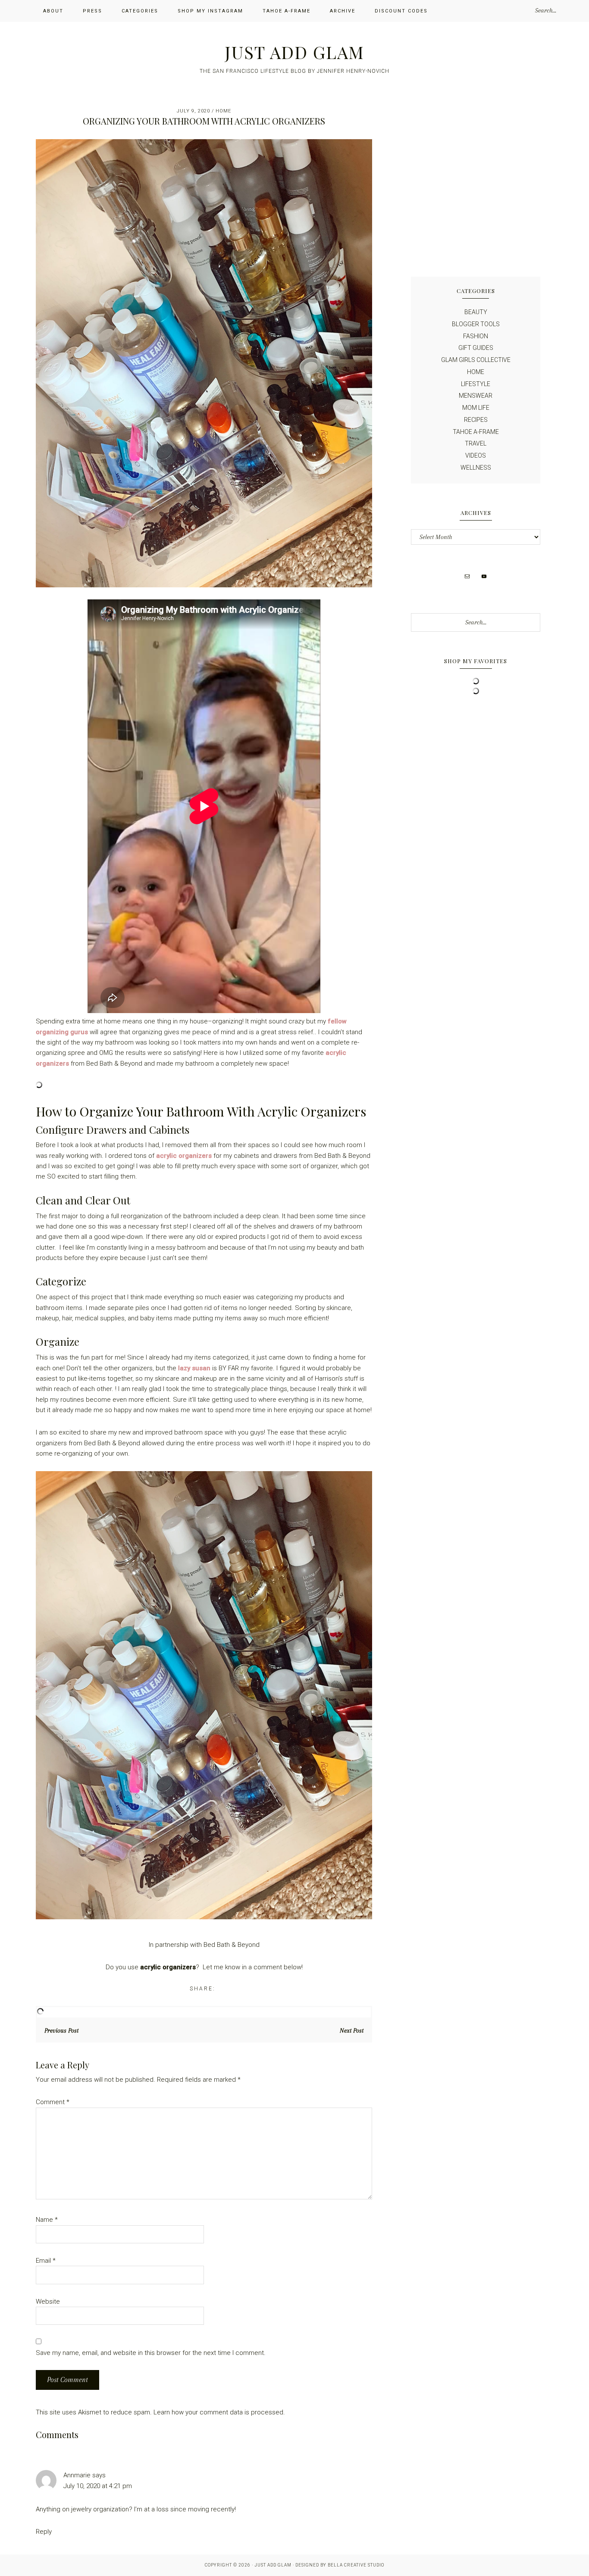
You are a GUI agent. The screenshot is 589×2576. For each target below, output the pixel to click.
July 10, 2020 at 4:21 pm (98, 2486)
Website (48, 2302)
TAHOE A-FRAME (476, 432)
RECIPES (476, 420)
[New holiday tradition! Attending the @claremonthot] (442, 145)
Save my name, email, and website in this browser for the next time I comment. (151, 2353)
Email (46, 2261)
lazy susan (194, 1368)
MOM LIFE (476, 408)
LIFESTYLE (476, 384)
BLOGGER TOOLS (476, 324)
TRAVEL (476, 443)
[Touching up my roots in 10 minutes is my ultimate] (509, 223)
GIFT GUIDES (476, 348)
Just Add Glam (294, 52)
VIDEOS (476, 455)
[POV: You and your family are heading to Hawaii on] (509, 184)
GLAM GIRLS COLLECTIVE (476, 360)
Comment (53, 2102)
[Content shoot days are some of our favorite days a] (509, 145)
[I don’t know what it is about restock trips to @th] (442, 184)
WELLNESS (476, 468)
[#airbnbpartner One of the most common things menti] (442, 223)
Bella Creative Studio (356, 2565)
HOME (223, 111)
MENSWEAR (476, 396)
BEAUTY (476, 312)
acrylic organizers (184, 1156)
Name (47, 2220)
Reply (44, 2532)
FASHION (476, 336)
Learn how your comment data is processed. (219, 2412)
